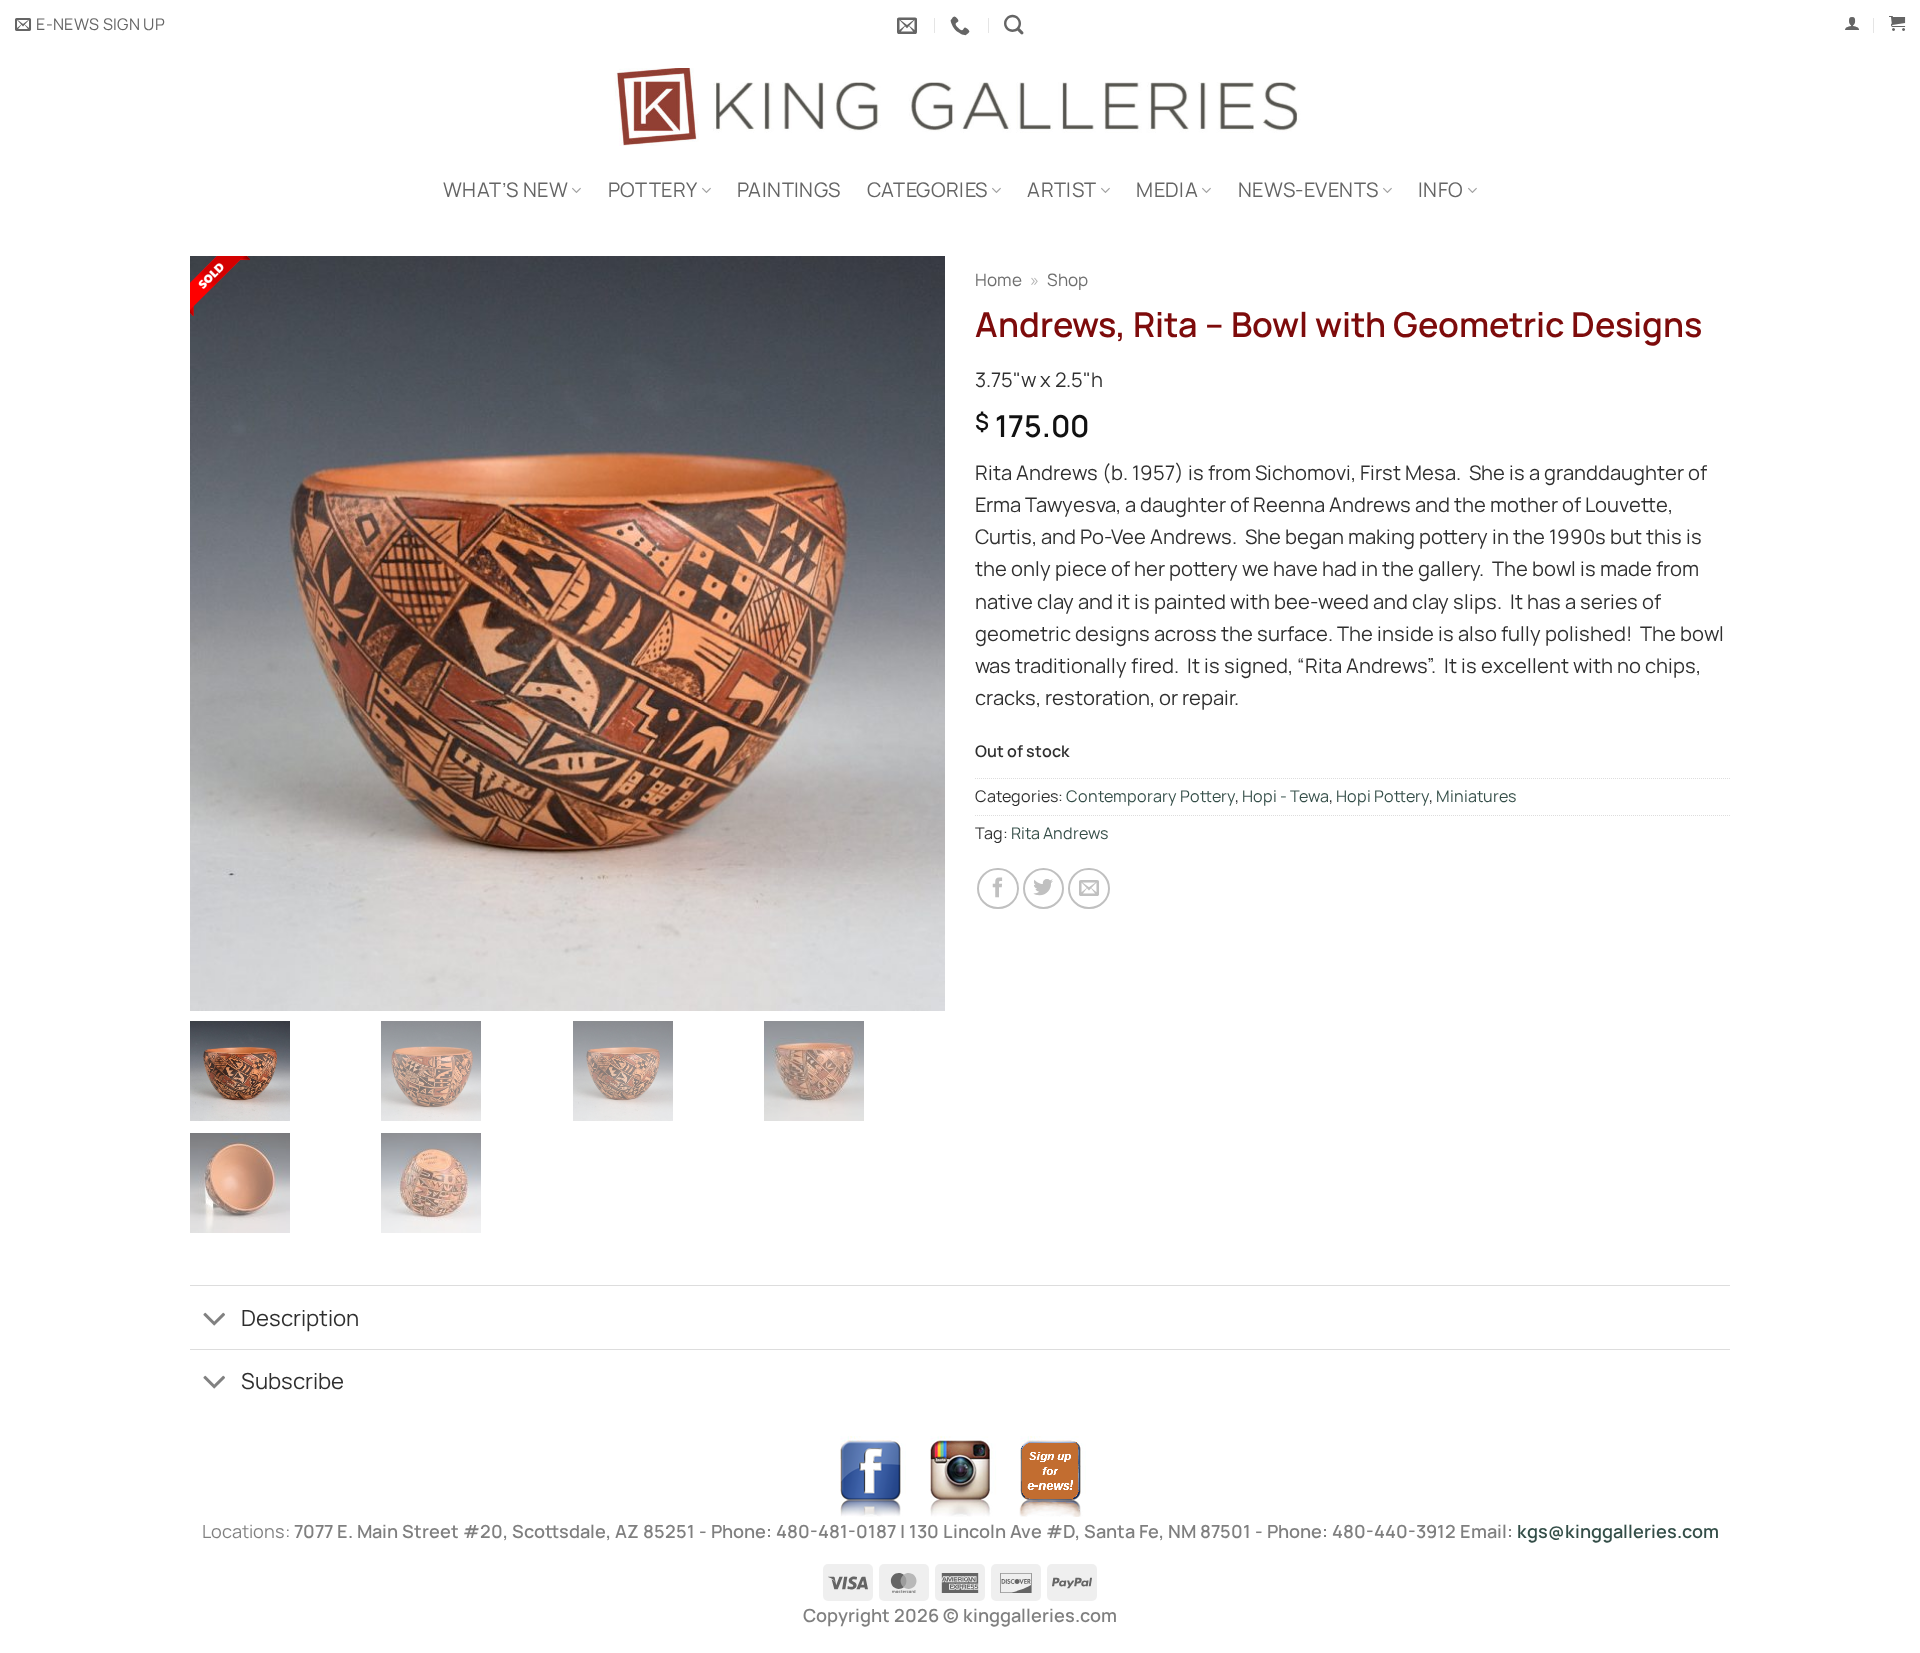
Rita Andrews (1059, 833)
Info (1441, 189)
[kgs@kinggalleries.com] (909, 25)
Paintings (789, 189)
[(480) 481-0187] (962, 25)
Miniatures (1476, 796)
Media (1167, 189)
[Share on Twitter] (1044, 889)
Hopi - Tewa (1285, 796)
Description (300, 1317)
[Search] (1013, 24)
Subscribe (292, 1380)
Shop (1067, 279)
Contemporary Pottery (1150, 796)
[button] (90, 25)
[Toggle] (214, 1320)
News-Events (1308, 189)
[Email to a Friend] (1089, 889)
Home (998, 279)
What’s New (505, 189)
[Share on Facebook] (998, 889)
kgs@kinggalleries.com (1618, 1531)
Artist (1061, 189)
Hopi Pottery (1382, 796)
